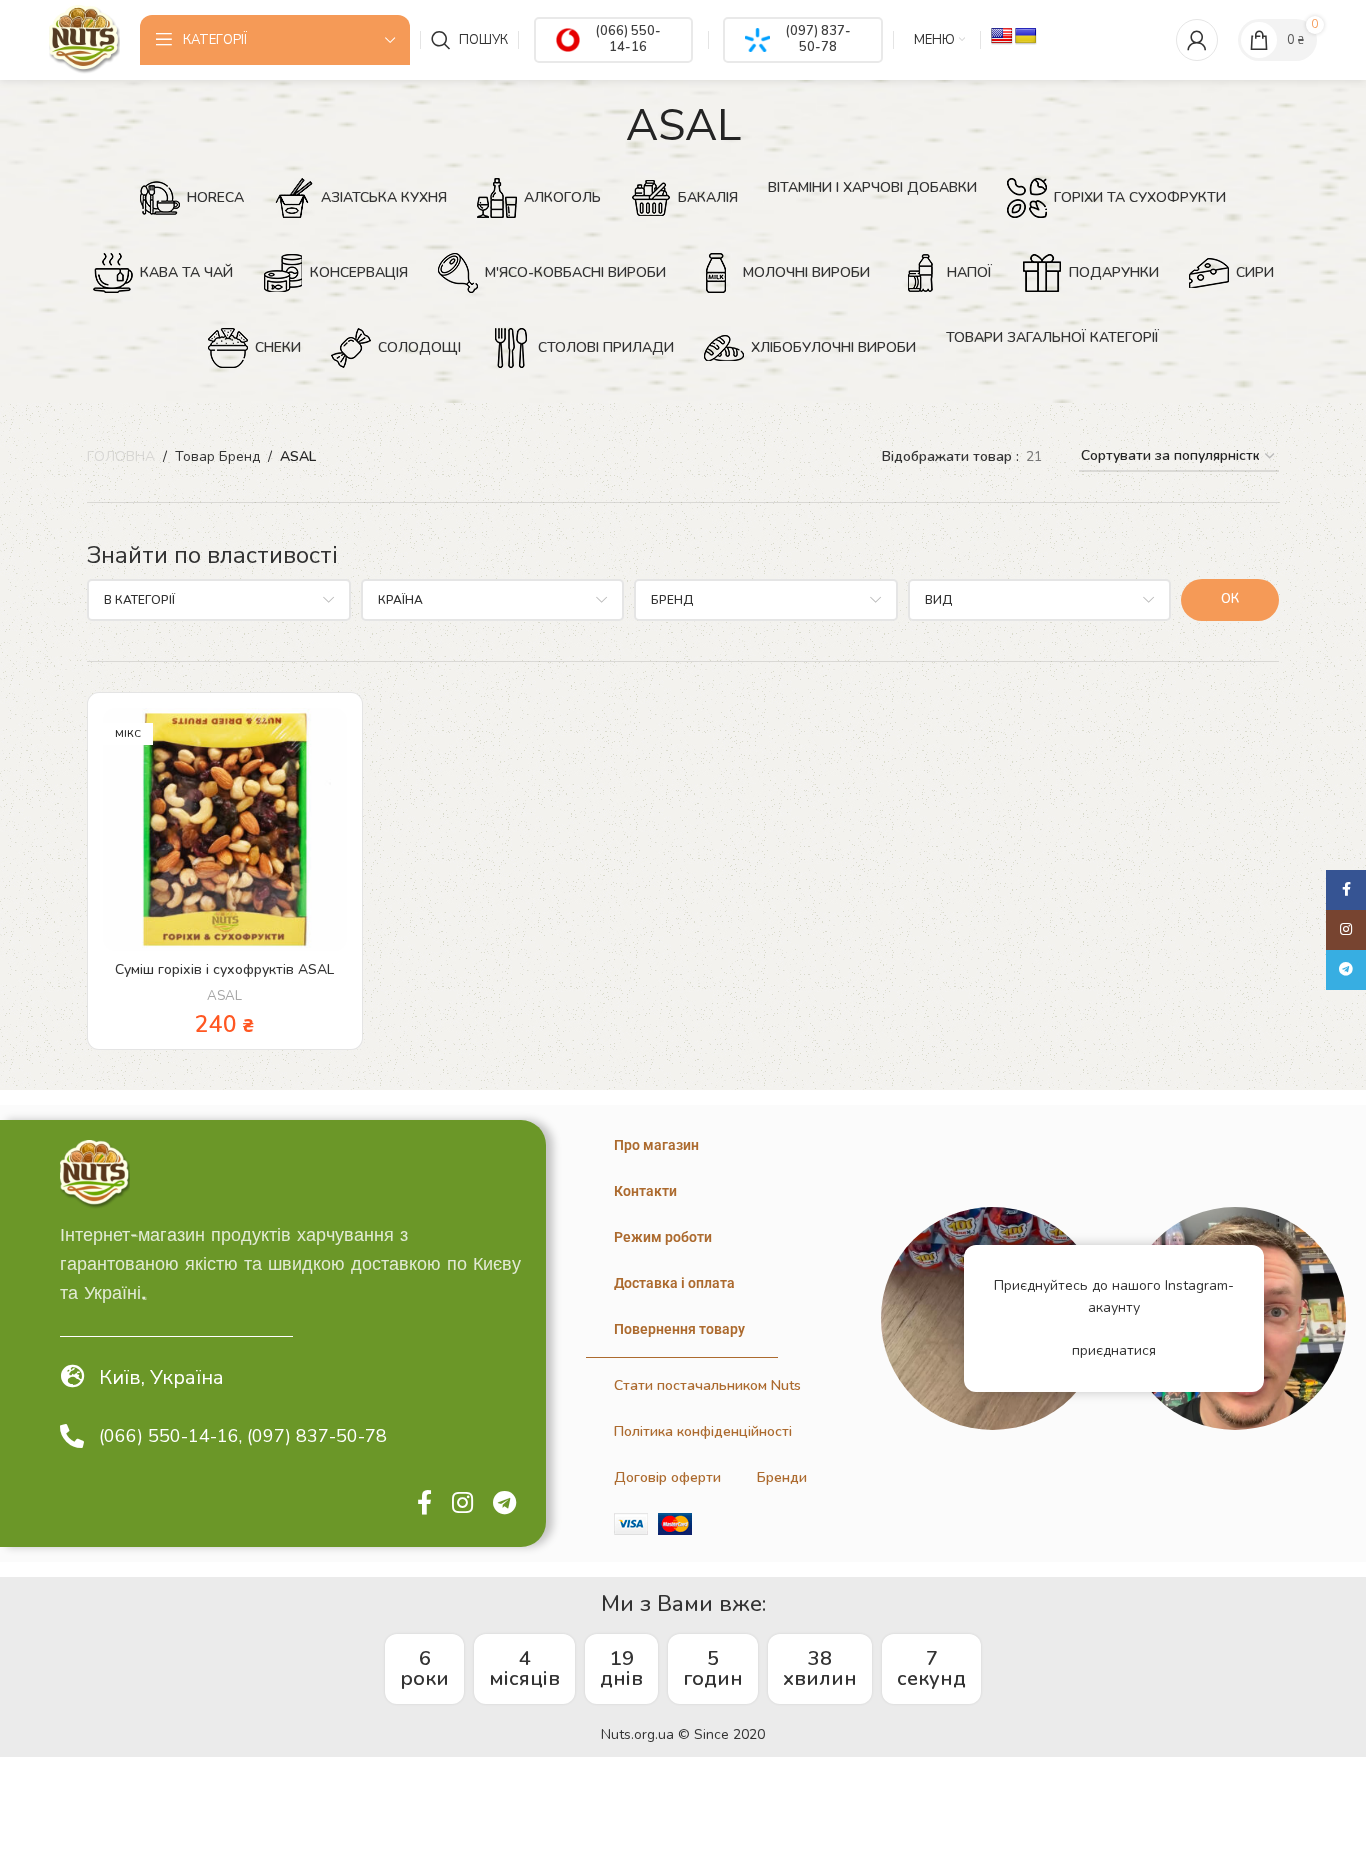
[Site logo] (84, 38)
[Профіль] (1197, 40)
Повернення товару (679, 1329)
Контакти (645, 1191)
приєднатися (1114, 1350)
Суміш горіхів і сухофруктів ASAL (224, 969)
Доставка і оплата (674, 1283)
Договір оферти (667, 1477)
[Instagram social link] (462, 1504)
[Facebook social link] (424, 1504)
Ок (1230, 599)
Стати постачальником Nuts (707, 1385)
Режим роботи (663, 1237)
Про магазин (656, 1145)
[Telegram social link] (504, 1504)
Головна (121, 456)
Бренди (782, 1477)
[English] (1002, 36)
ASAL (224, 996)
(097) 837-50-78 (818, 39)
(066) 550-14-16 (628, 39)
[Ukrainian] (1026, 36)
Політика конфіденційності (703, 1431)
